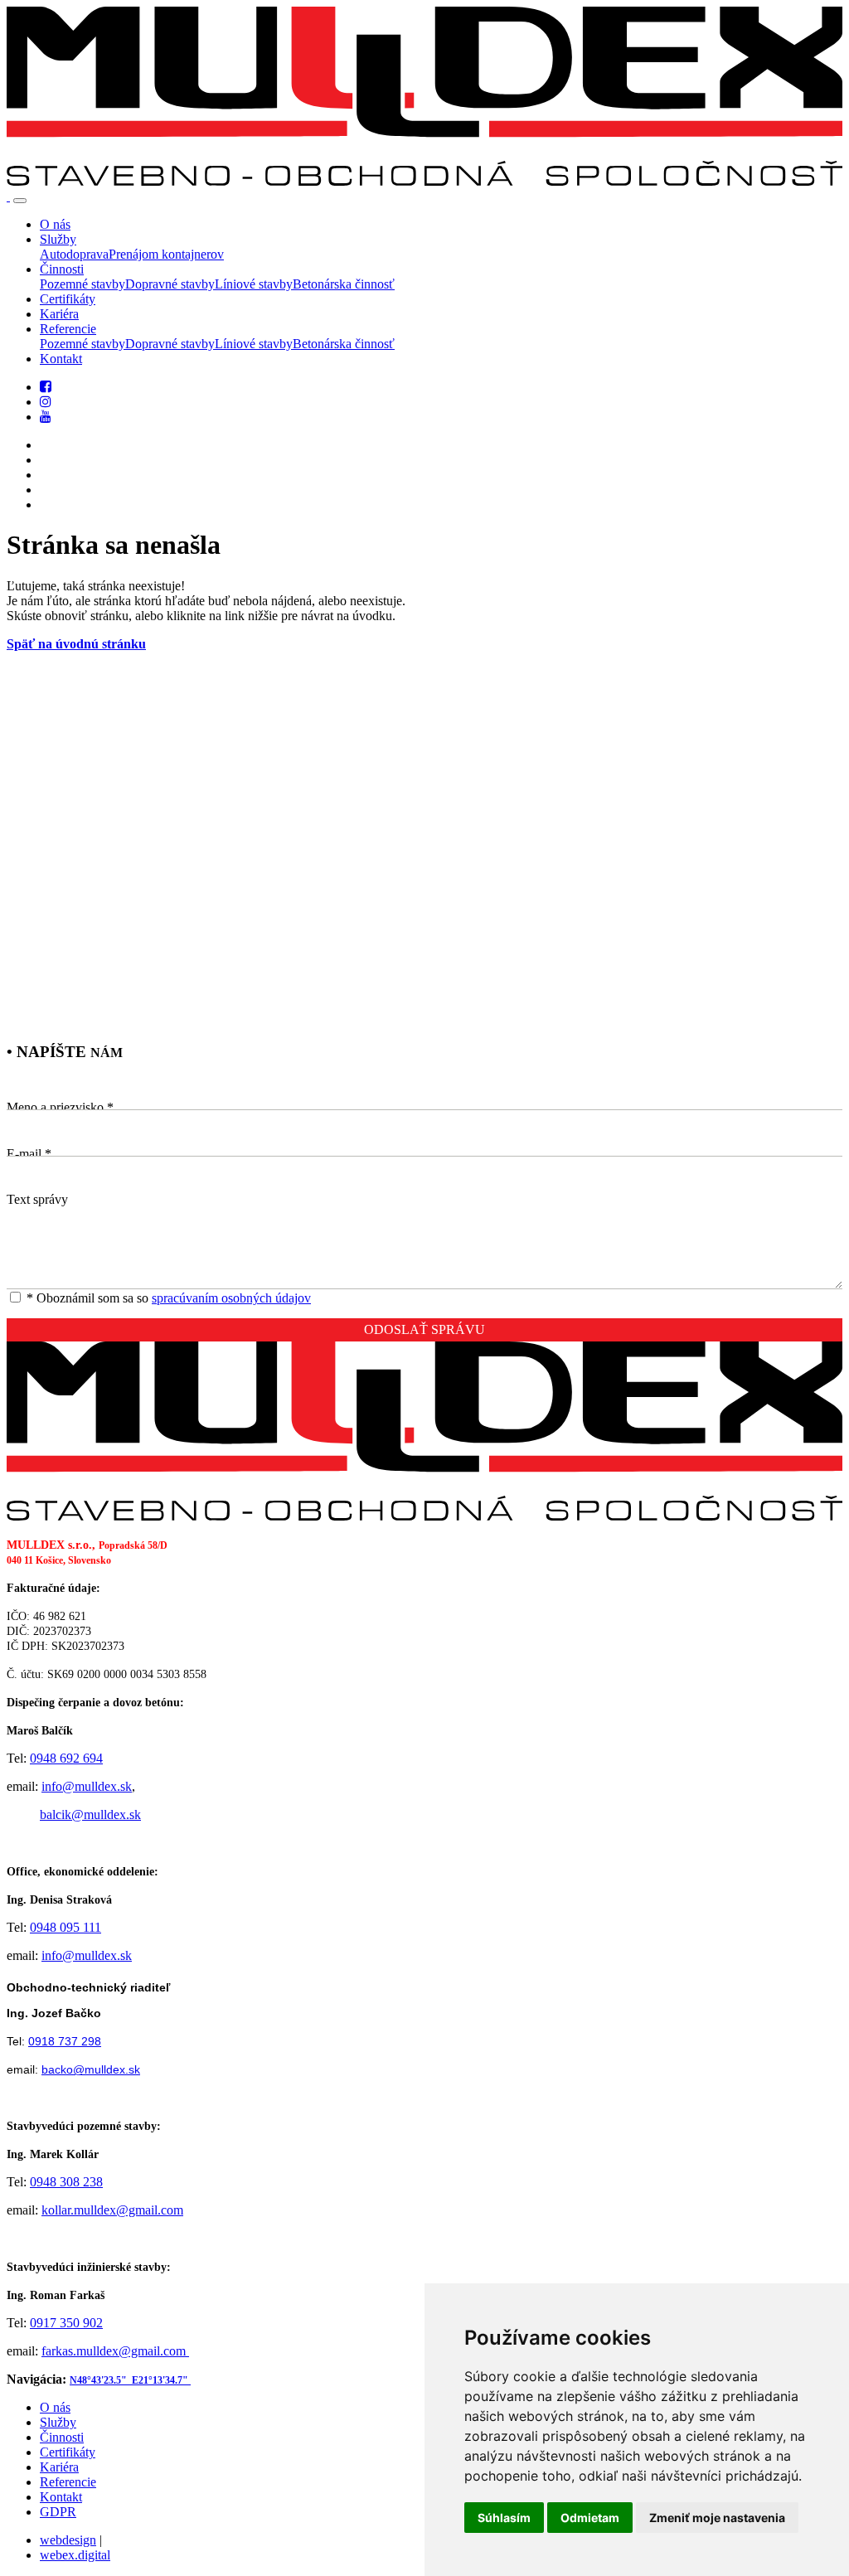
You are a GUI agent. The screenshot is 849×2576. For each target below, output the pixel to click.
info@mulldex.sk (87, 1786)
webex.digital (75, 2555)
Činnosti (62, 2437)
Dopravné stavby (170, 284)
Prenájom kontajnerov (166, 254)
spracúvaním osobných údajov (231, 1298)
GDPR (58, 2512)
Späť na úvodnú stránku (76, 644)
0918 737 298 (65, 2041)
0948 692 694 (66, 1758)
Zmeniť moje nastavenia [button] (717, 2518)
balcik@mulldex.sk (90, 1814)
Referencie (68, 2482)
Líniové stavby (254, 284)
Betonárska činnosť (344, 284)
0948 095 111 (65, 1927)
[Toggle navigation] (20, 201)
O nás (55, 2407)
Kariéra (59, 2467)
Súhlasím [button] (504, 2518)
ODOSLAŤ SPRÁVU (424, 1329)
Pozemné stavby (82, 284)
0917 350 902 (66, 2323)
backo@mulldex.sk (91, 2069)
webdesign (68, 2540)
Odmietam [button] (590, 2518)
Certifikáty (68, 2452)
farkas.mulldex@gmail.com (115, 2351)
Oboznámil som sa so (169, 1298)
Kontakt (61, 2497)
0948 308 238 (66, 2182)
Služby (58, 2422)
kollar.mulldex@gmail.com (112, 2210)
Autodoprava (74, 254)
